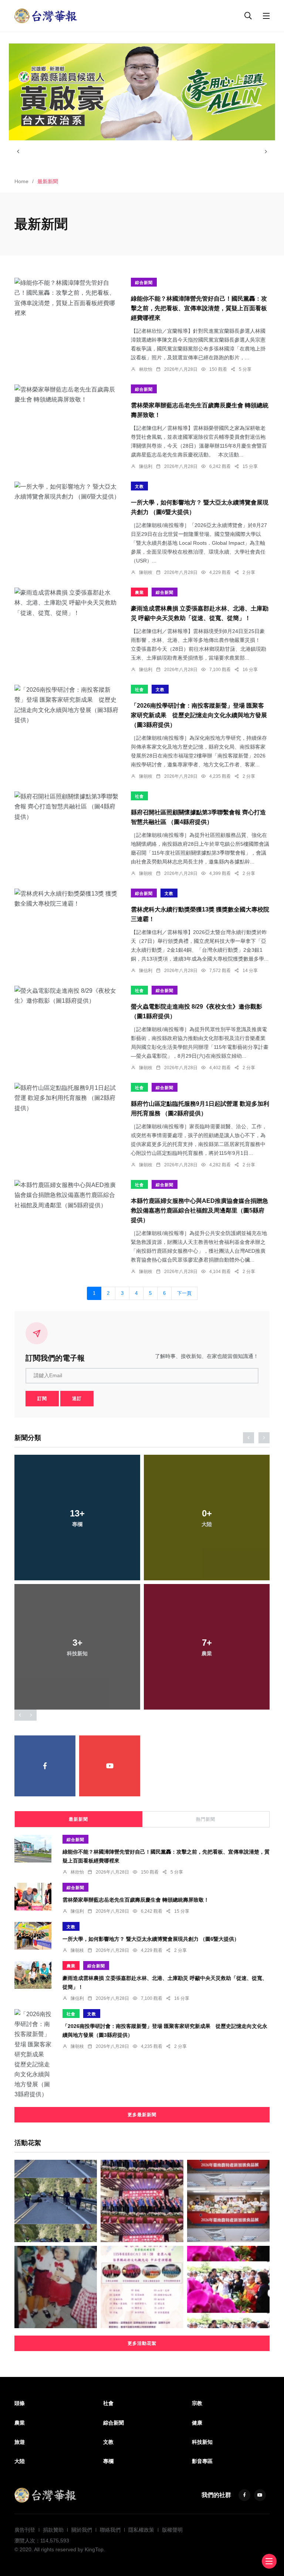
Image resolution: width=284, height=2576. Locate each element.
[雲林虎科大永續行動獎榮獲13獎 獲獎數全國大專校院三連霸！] (67, 899)
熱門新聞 (206, 1819)
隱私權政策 (141, 2530)
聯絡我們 (110, 2530)
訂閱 (42, 1399)
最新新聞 (78, 1819)
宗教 (197, 2403)
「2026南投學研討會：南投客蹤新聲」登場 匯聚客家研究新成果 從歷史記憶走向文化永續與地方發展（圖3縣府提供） (199, 715)
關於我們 (82, 2530)
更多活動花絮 (142, 2343)
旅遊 (20, 2442)
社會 (139, 690)
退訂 (77, 1399)
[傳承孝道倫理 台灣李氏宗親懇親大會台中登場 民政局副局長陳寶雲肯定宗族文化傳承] (142, 2201)
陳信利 (146, 466)
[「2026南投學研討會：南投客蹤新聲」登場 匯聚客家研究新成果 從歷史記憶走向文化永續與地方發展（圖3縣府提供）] (67, 705)
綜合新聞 (144, 283)
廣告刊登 (25, 2530)
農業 (139, 592)
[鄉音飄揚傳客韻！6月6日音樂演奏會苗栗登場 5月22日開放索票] (142, 2287)
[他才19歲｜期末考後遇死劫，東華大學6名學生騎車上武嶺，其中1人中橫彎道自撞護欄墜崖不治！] (56, 2201)
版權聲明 (172, 2530)
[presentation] (18, 151)
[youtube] (110, 1766)
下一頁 (184, 1293)
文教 (139, 486)
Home (21, 181)
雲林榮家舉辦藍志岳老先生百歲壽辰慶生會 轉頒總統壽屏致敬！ (136, 1900)
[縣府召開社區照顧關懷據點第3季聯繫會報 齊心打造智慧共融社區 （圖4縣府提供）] (67, 807)
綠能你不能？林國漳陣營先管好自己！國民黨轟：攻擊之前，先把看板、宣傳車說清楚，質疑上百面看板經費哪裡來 (199, 308)
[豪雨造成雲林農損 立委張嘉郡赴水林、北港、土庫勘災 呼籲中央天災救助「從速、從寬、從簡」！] (67, 603)
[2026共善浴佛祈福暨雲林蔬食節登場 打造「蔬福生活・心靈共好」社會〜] (228, 2287)
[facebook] (45, 1766)
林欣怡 (146, 369)
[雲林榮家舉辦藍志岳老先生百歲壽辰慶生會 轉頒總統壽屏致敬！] (67, 394)
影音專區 (202, 2461)
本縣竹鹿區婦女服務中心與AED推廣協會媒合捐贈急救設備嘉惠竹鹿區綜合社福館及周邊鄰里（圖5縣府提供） (200, 1210)
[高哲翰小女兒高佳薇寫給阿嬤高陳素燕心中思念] (56, 2287)
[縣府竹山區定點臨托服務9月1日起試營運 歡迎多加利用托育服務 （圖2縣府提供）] (67, 1098)
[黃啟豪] (142, 92)
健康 (197, 2423)
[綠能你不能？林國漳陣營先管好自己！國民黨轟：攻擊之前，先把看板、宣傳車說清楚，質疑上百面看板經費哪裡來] (67, 298)
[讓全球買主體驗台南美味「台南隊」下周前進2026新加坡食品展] (228, 2201)
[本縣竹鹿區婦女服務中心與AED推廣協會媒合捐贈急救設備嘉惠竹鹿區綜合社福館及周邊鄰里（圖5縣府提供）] (67, 1195)
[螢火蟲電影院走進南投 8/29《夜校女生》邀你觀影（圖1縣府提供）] (67, 996)
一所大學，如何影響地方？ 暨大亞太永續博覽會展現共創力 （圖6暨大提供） (151, 1939)
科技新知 (202, 2442)
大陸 (20, 2461)
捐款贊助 (53, 2530)
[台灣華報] (46, 15)
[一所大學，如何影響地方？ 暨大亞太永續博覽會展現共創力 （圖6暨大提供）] (67, 492)
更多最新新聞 (142, 2115)
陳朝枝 (146, 572)
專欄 (108, 2461)
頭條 (20, 2403)
